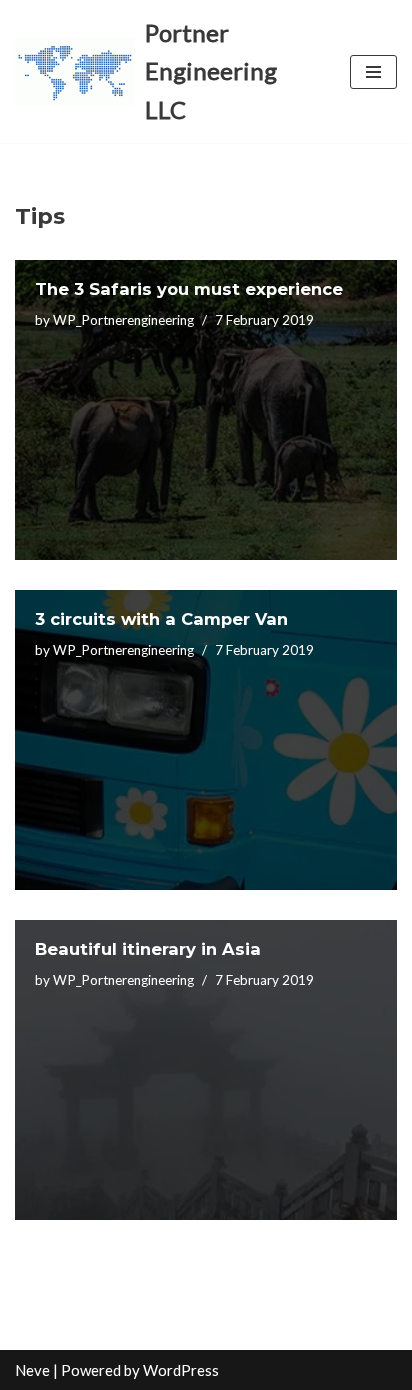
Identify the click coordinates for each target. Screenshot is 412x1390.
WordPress (181, 1370)
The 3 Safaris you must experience (189, 289)
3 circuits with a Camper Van (161, 619)
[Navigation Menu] (373, 72)
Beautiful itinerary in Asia (148, 949)
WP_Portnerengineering (123, 320)
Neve (32, 1370)
